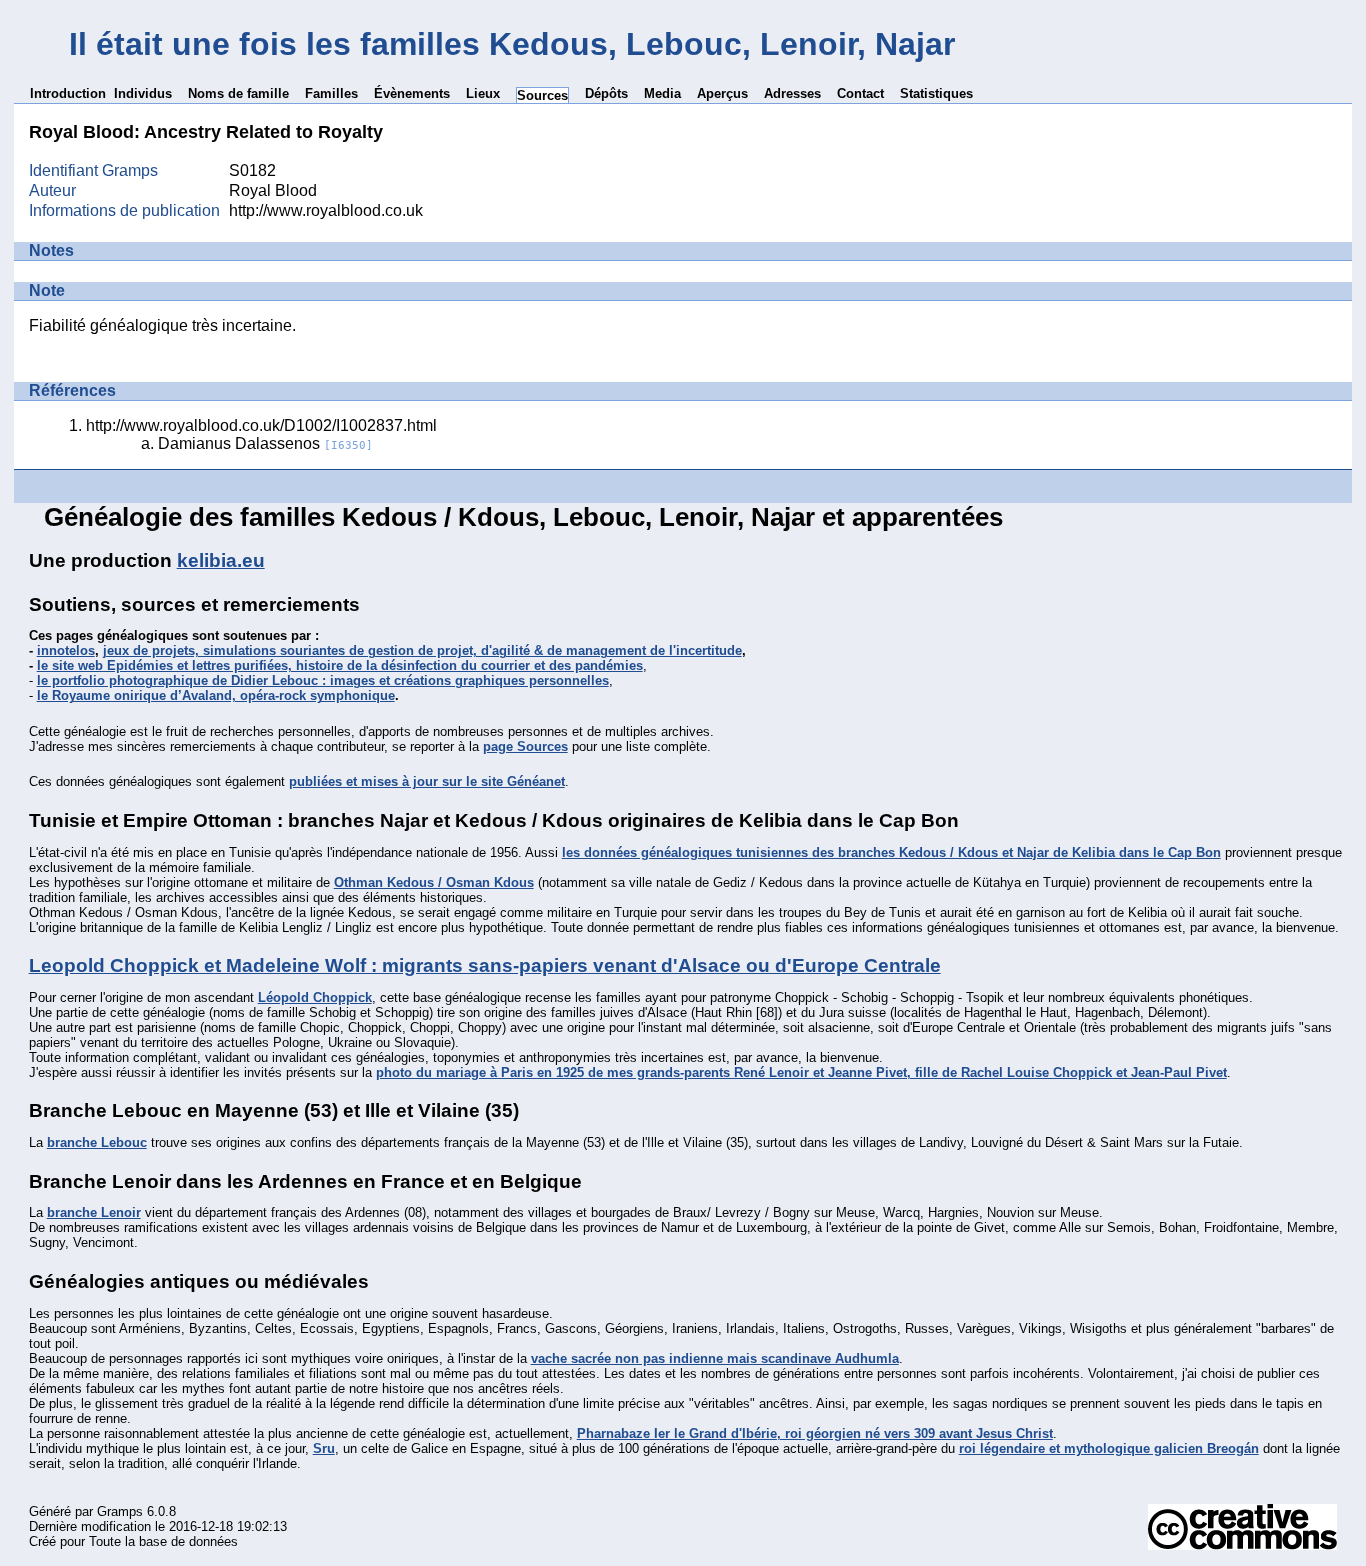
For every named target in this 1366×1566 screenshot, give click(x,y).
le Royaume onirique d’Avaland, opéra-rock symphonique (216, 695)
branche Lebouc (97, 1142)
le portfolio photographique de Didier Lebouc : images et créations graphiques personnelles (323, 680)
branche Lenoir (94, 1212)
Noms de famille (238, 93)
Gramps (120, 1511)
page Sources (525, 746)
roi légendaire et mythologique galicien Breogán (1109, 1448)
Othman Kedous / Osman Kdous (434, 882)
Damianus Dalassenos (265, 443)
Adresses (792, 93)
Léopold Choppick (315, 997)
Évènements (412, 93)
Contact (860, 93)
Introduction (68, 93)
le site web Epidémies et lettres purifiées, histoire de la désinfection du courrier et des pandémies (340, 665)
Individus (143, 93)
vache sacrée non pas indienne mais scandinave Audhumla (715, 1358)
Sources (542, 95)
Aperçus (722, 93)
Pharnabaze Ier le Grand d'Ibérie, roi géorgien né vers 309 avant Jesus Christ (815, 1433)
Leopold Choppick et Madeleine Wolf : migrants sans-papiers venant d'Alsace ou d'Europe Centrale (485, 965)
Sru (324, 1448)
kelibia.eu (221, 560)
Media (662, 93)
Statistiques (936, 93)
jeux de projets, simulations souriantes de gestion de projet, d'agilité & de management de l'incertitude (422, 650)
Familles (331, 93)
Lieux (483, 93)
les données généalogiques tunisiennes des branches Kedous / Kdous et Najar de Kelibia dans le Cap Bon (891, 852)
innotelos (66, 650)
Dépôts (606, 93)
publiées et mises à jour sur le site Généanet (427, 781)
